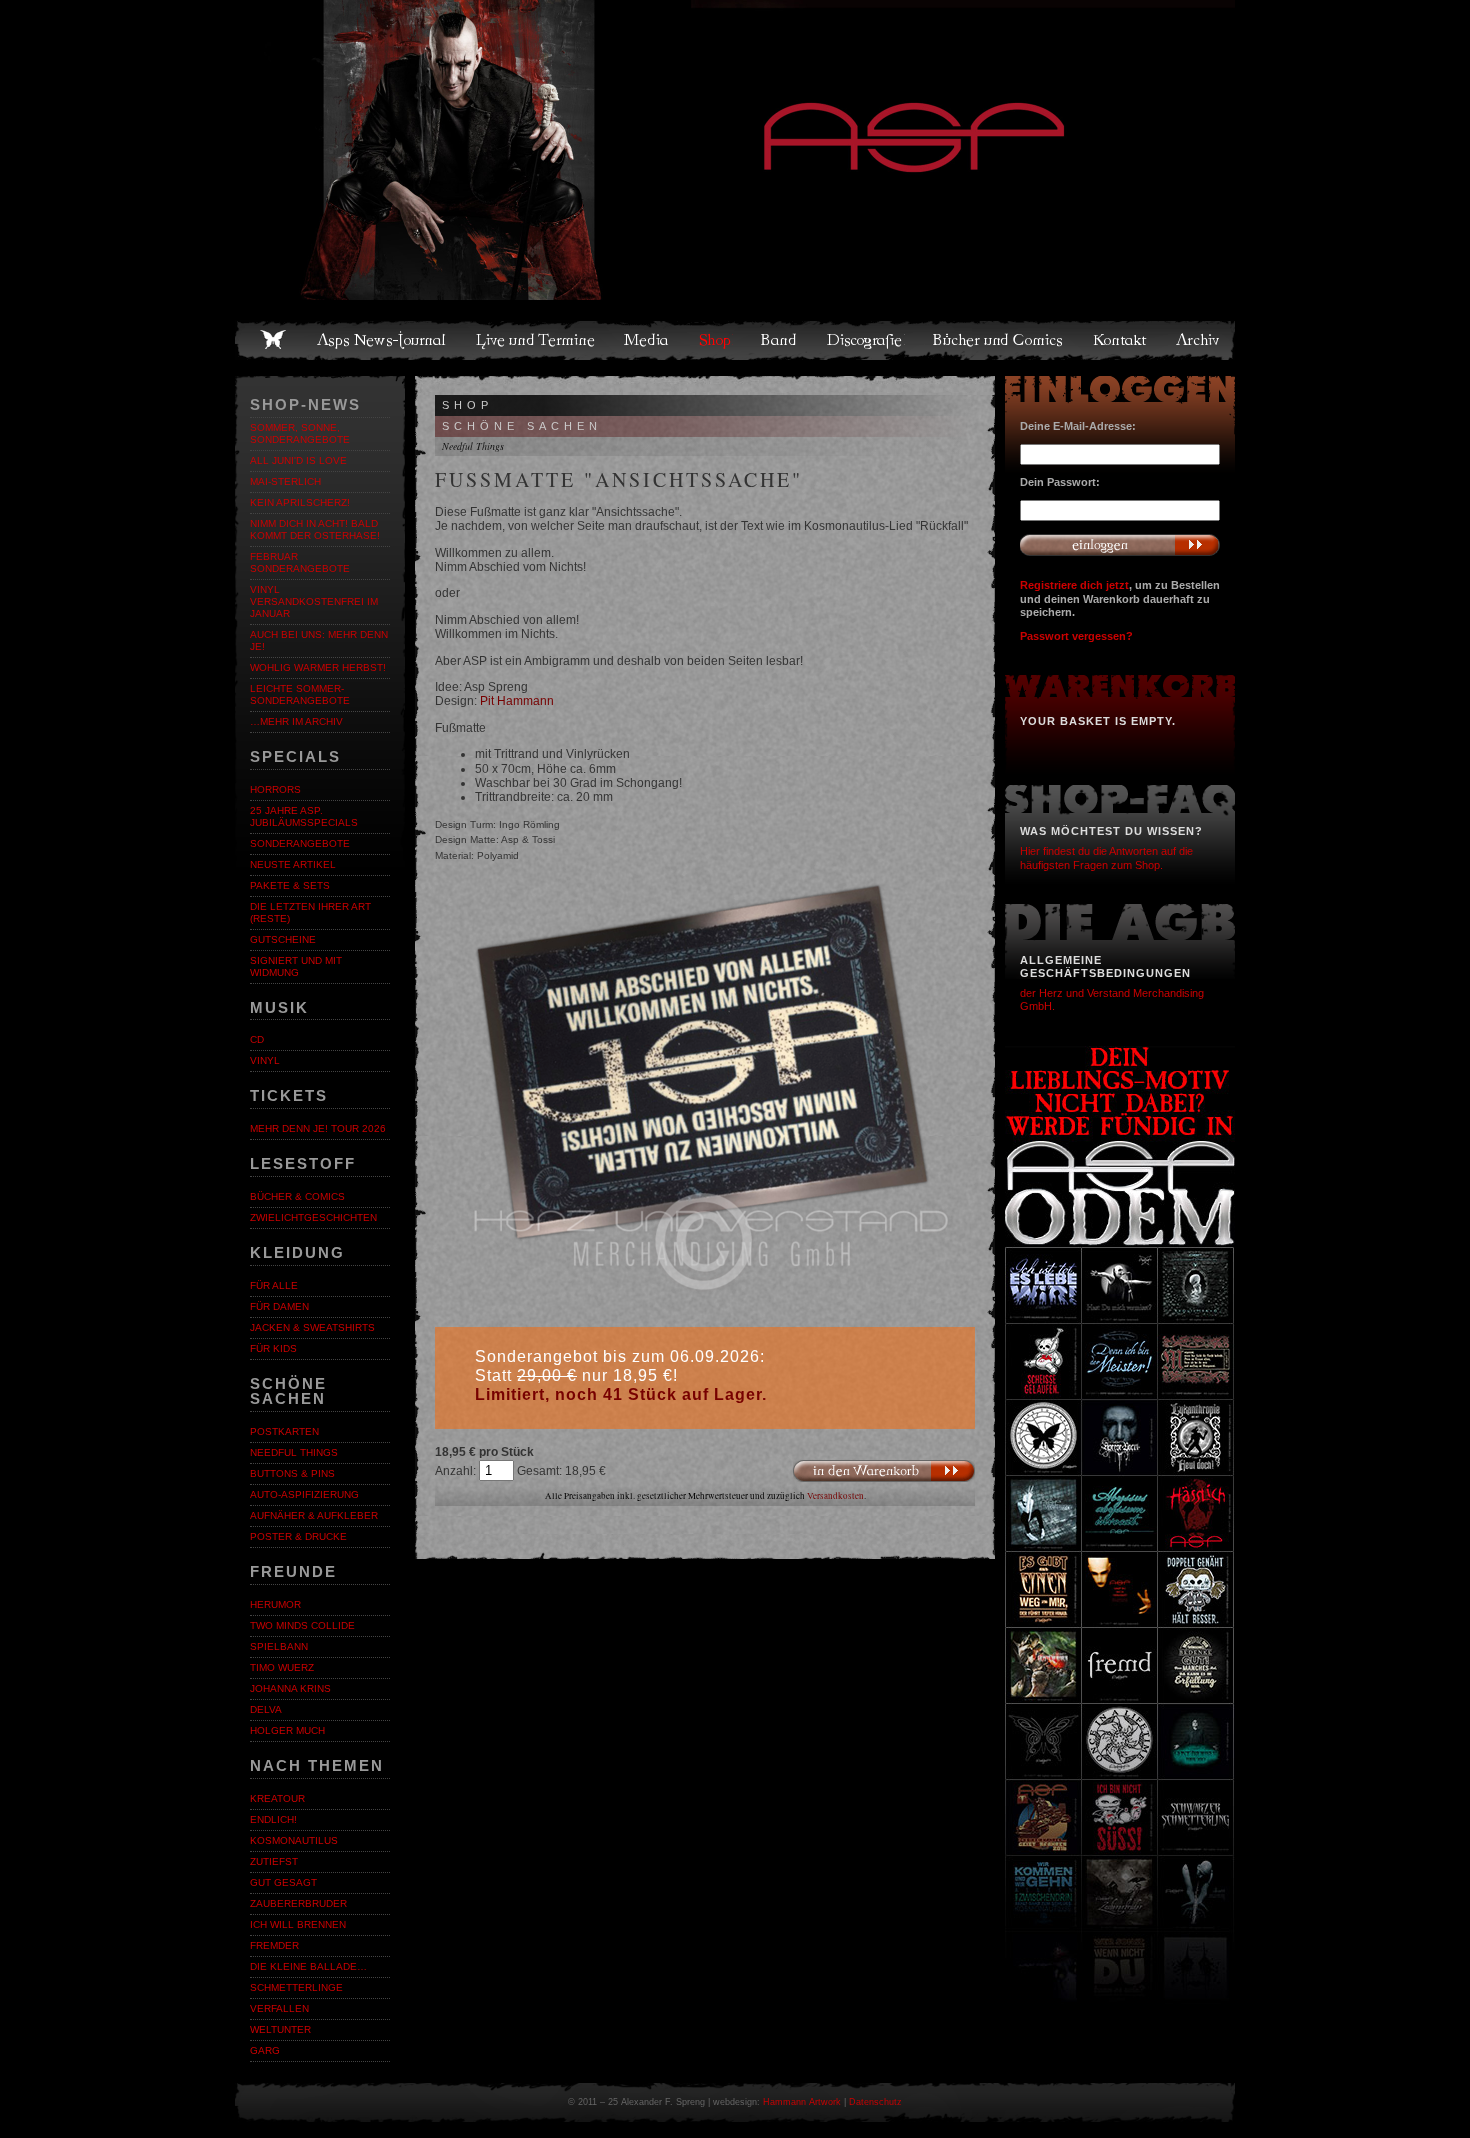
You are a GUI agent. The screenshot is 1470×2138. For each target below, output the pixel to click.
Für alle (274, 1285)
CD (257, 1039)
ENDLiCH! (273, 1819)
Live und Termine (536, 340)
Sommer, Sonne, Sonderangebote (300, 433)
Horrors (275, 789)
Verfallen (279, 2008)
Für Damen (279, 1306)
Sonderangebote (300, 843)
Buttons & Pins (292, 1473)
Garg (265, 2050)
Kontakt (1120, 340)
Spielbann (279, 1646)
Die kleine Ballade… (308, 1966)
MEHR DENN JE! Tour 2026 (318, 1128)
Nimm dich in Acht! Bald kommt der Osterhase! (315, 529)
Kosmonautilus (294, 1840)
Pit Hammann (517, 701)
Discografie (866, 340)
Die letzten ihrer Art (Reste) (310, 912)
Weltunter (280, 2029)
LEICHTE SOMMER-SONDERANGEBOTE (300, 694)
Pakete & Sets (290, 885)
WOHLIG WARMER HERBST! (318, 667)
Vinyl (265, 1060)
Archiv (1199, 340)
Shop (716, 340)
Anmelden (1120, 545)
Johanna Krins (290, 1688)
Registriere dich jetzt (1074, 585)
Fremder (274, 1945)
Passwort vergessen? (1076, 636)
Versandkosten (835, 1496)
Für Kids (273, 1348)
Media (647, 340)
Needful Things (294, 1452)
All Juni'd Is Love (298, 460)
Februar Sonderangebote (300, 562)
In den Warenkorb (884, 1470)
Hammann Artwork (802, 2102)
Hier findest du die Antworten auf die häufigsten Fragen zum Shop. (1106, 857)
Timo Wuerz (282, 1667)
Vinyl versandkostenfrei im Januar (314, 601)
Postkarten (284, 1431)
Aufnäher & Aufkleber (314, 1515)
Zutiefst (274, 1861)
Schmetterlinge (296, 1987)
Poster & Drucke (298, 1536)
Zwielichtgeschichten (313, 1217)
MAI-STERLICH (285, 481)
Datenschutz (875, 2102)
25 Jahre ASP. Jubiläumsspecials (304, 816)
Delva (266, 1709)
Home (273, 340)
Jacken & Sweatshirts (312, 1327)
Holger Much (287, 1730)
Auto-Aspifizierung (304, 1494)
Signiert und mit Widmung (296, 966)
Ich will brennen (298, 1924)
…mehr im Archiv (296, 721)
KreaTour (277, 1798)
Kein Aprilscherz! (300, 502)
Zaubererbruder (298, 1903)
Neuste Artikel (293, 864)
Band (780, 340)
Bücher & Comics (297, 1196)
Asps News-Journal (382, 340)
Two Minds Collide (302, 1625)
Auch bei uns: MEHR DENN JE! (319, 640)
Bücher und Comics (999, 340)
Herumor (275, 1604)
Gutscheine (283, 939)
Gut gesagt (283, 1882)
